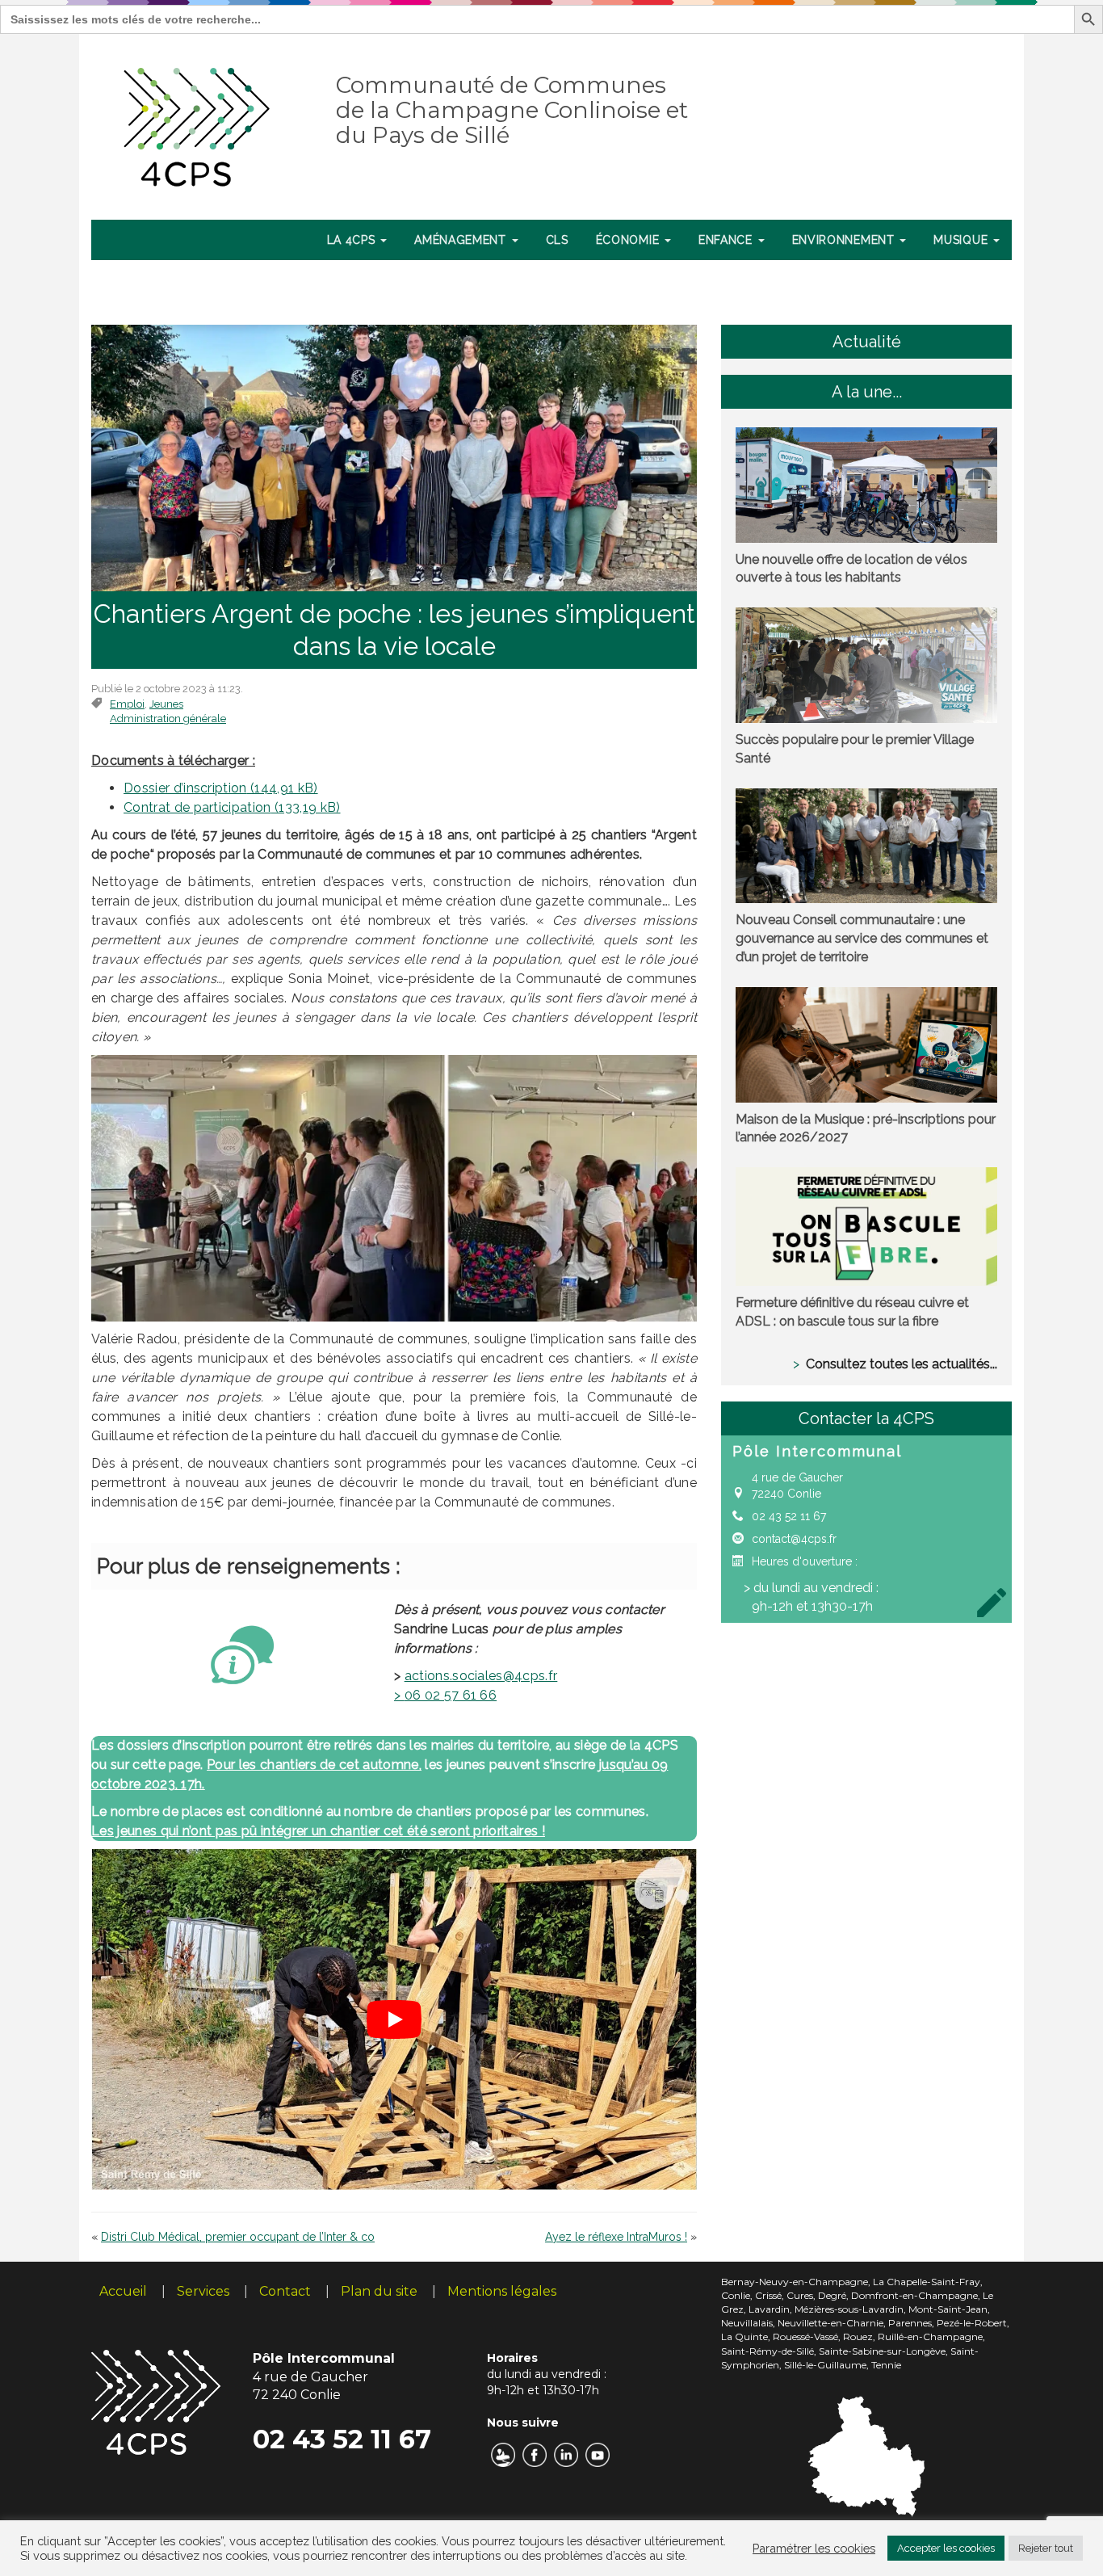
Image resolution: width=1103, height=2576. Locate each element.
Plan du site (379, 2291)
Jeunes (166, 704)
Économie (629, 240)
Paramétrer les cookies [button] (814, 2548)
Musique (963, 240)
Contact (285, 2291)
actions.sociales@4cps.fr (481, 1676)
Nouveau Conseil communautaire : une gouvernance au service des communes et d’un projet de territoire (862, 938)
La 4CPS (353, 240)
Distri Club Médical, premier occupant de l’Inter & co (238, 2237)
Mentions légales (502, 2291)
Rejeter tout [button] (1046, 2548)
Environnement (845, 240)
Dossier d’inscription (185, 788)
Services (203, 2291)
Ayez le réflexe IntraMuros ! (616, 2237)
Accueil (123, 2291)
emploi (127, 704)
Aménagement (462, 240)
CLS (557, 240)
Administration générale (168, 719)
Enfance (728, 240)
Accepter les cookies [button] (946, 2548)
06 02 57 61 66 (445, 1695)
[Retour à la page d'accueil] (197, 124)
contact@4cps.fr (794, 1539)
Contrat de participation (197, 807)
